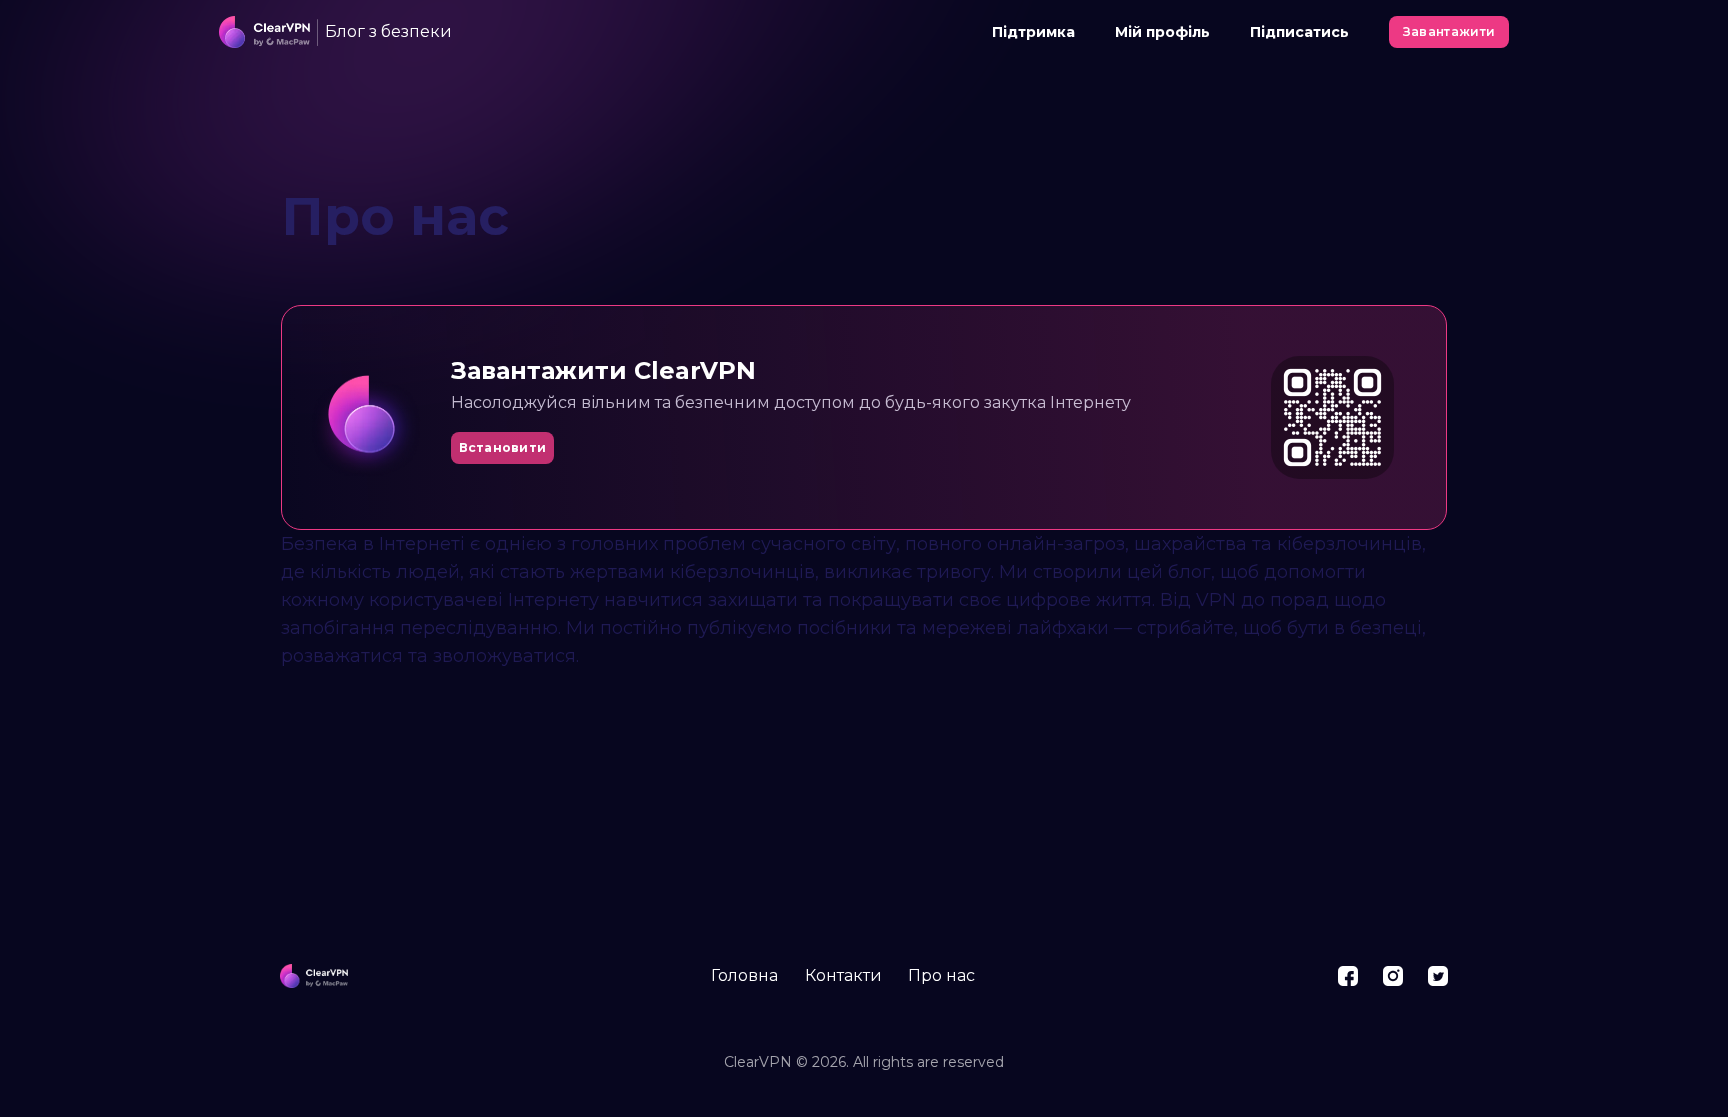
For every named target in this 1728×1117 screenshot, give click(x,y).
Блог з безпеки (388, 31)
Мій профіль (1162, 32)
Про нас (941, 975)
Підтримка (1033, 32)
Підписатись (1299, 32)
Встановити (502, 447)
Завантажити (1449, 31)
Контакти (843, 975)
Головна (744, 975)
